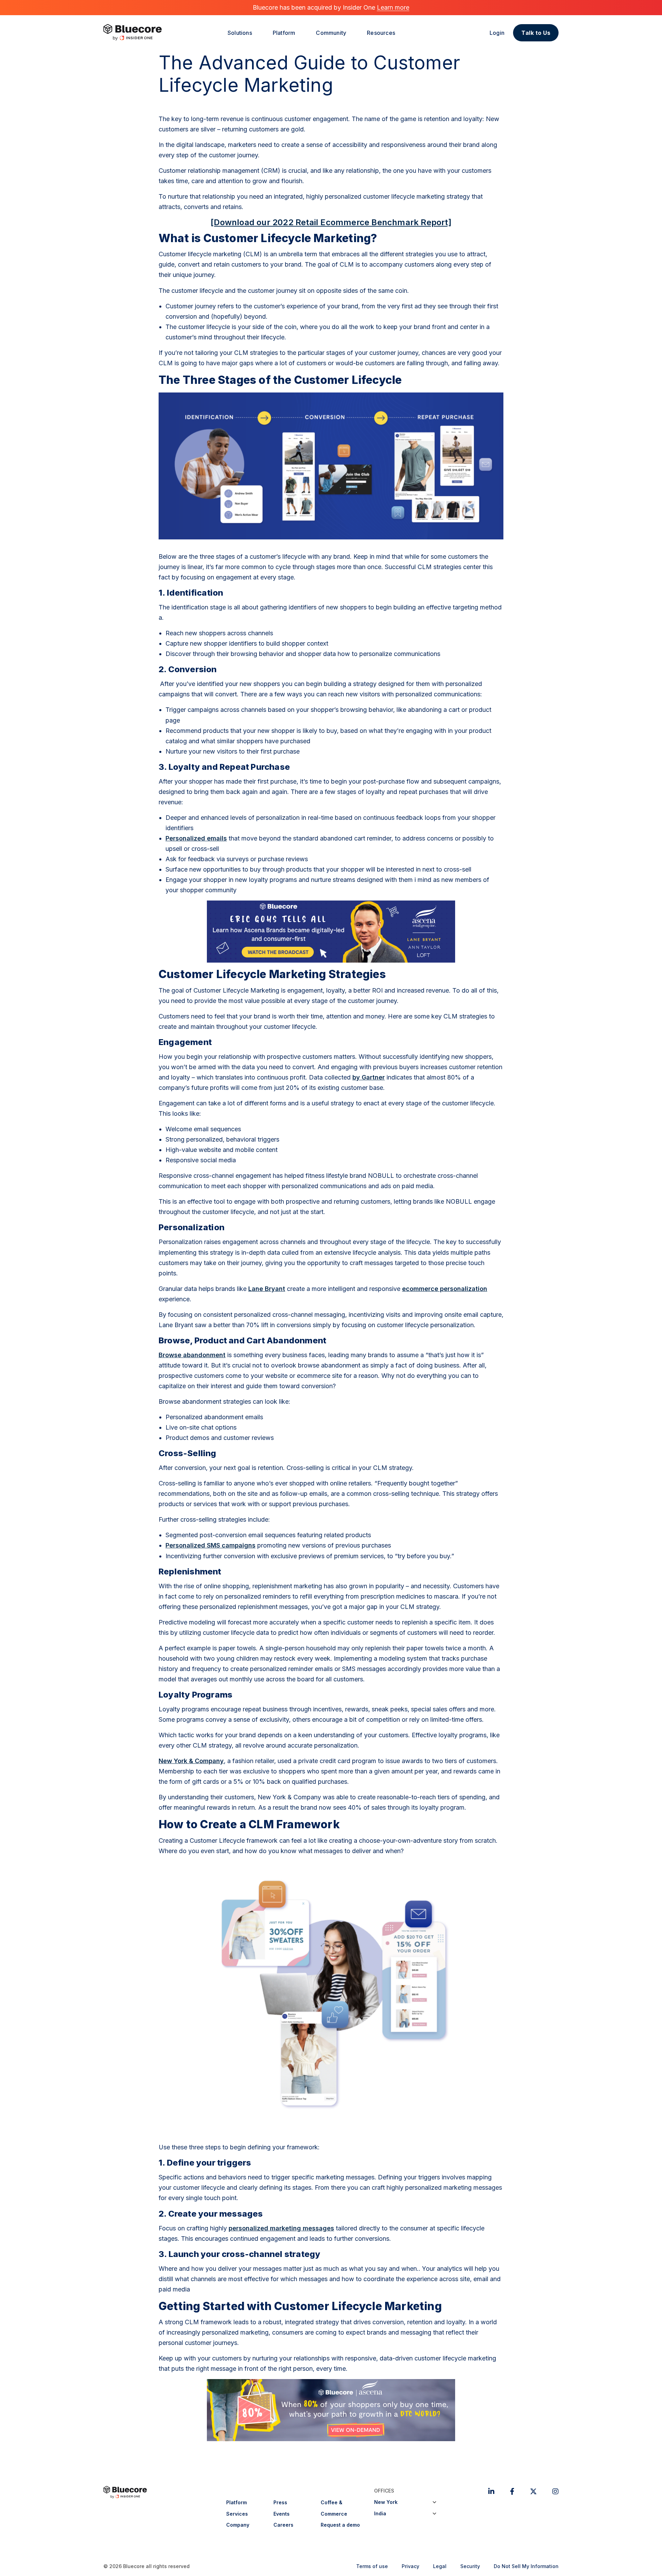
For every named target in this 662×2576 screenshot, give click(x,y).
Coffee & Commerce (334, 2508)
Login (497, 33)
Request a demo (340, 2525)
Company (238, 2525)
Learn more (393, 7)
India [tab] (380, 2513)
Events (282, 2514)
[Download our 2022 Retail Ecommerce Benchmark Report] (331, 222)
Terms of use (372, 2566)
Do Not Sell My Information (526, 2566)
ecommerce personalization (445, 1289)
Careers (283, 2525)
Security (470, 2566)
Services (237, 2514)
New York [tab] (386, 2502)
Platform (237, 2502)
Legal (440, 2566)
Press (280, 2502)
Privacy (410, 2566)
